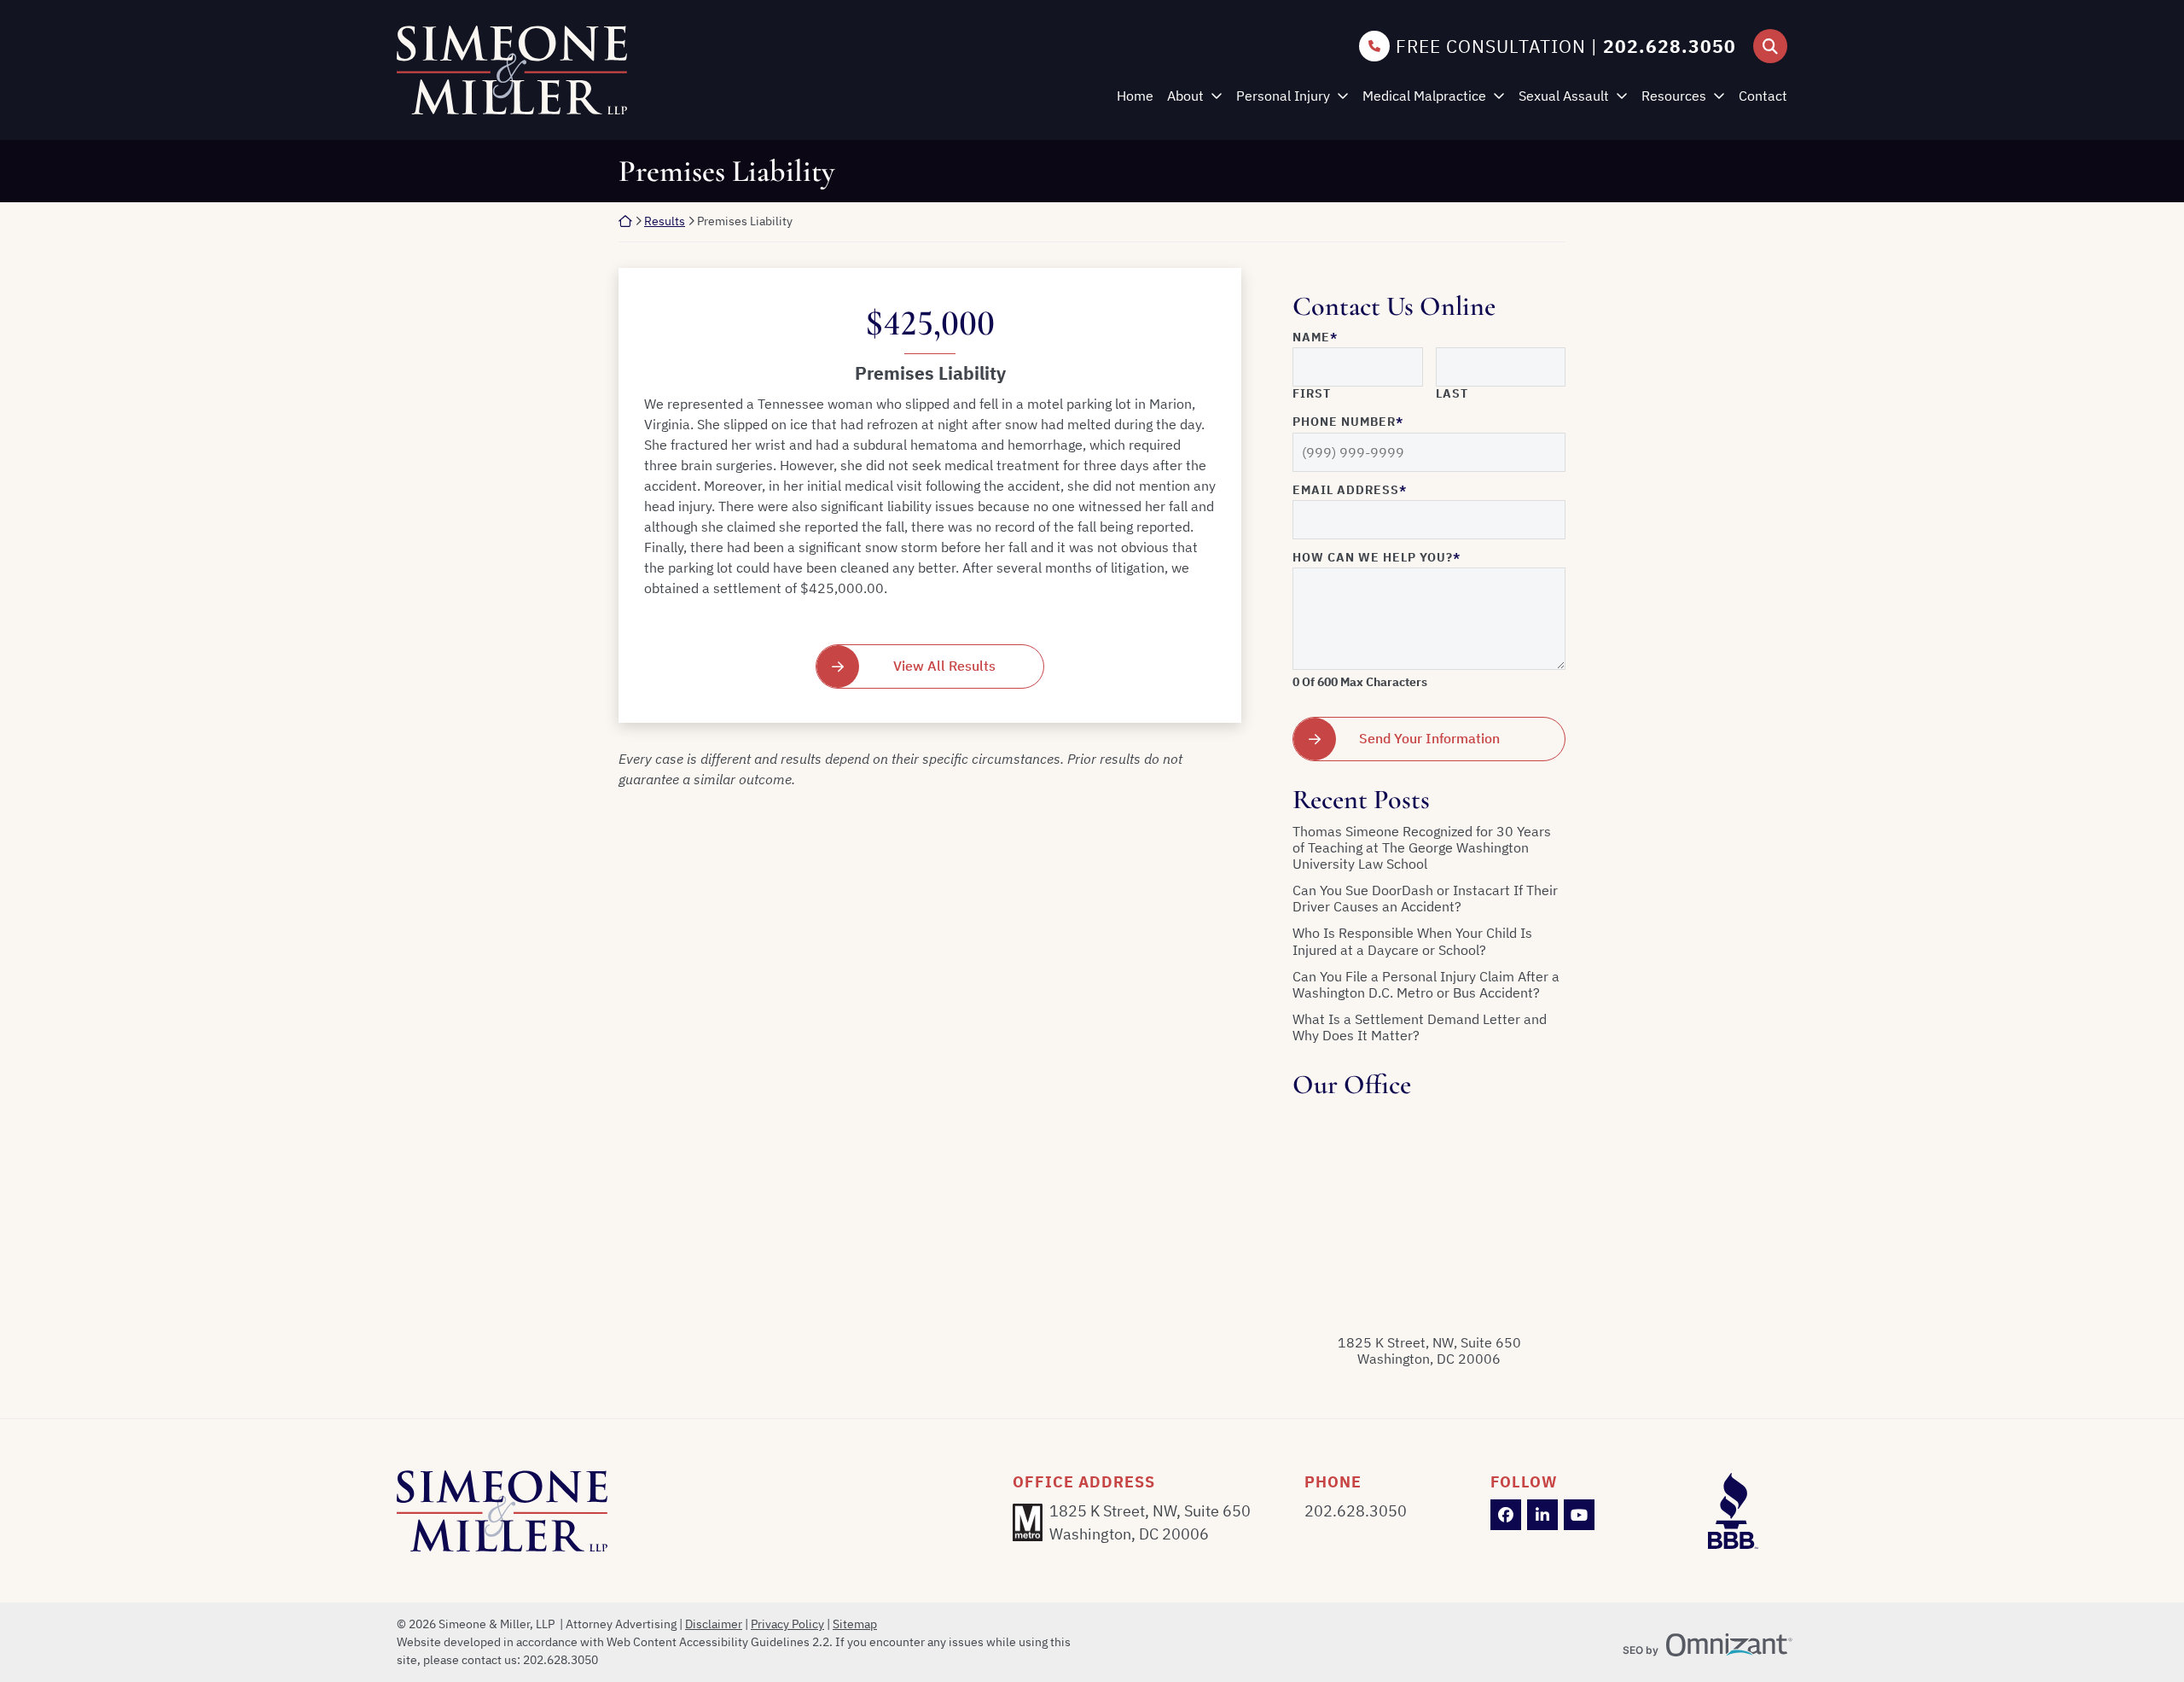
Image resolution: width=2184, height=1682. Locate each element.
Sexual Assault (1564, 96)
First (1312, 394)
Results (665, 221)
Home (1135, 96)
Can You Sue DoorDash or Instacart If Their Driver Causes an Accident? (1425, 899)
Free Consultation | (1566, 46)
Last (1452, 394)
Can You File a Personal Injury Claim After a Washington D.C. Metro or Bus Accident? (1426, 985)
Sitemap (855, 1624)
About (1185, 96)
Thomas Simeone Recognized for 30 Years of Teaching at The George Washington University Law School (1422, 848)
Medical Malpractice (1424, 96)
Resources (1674, 96)
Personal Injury (1283, 96)
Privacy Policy (787, 1624)
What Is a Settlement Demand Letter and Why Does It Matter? (1420, 1027)
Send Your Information (1429, 738)
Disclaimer (714, 1624)
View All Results (944, 666)
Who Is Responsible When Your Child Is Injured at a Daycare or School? (1412, 941)
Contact (1763, 96)
